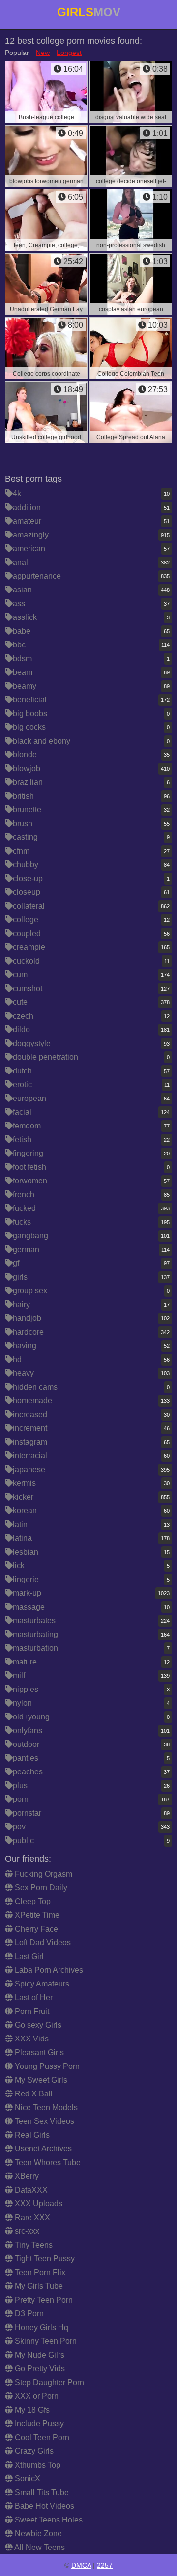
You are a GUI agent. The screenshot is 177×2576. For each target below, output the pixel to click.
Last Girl (28, 1956)
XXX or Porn (36, 2396)
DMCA (81, 2565)
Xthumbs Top (37, 2465)
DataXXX (30, 2190)
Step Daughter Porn (48, 2382)
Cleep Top (32, 1901)
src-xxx (26, 2231)
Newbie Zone (37, 2534)
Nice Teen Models (45, 2107)
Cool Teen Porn (41, 2437)
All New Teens (39, 2547)
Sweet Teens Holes (48, 2520)
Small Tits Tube (41, 2492)
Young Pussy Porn (46, 2066)
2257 (105, 2565)
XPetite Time (36, 1915)
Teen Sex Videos (44, 2121)
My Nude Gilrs (39, 2355)
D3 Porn (28, 2314)
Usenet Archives (42, 2149)
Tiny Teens (33, 2245)
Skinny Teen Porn (45, 2341)
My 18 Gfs (31, 2410)
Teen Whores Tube (47, 2162)
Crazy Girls (33, 2451)
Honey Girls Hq (41, 2327)
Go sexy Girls (37, 2025)
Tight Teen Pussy (44, 2259)
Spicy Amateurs (41, 1984)
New (43, 53)
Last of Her (33, 1998)
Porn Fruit (31, 2011)
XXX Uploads (38, 2204)
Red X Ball (33, 2094)
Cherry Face (35, 1929)
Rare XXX (31, 2217)
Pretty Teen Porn (43, 2300)
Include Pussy (38, 2424)
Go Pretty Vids (39, 2369)
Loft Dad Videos (42, 1943)
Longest (69, 53)
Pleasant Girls (38, 2053)
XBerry (26, 2176)
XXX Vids (31, 2039)
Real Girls (31, 2135)
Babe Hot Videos (44, 2506)
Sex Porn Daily (40, 1888)
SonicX (27, 2479)
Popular (17, 53)
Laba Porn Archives (48, 1970)
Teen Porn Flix (39, 2272)
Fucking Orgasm (43, 1874)
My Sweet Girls (40, 2080)
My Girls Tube (38, 2286)
